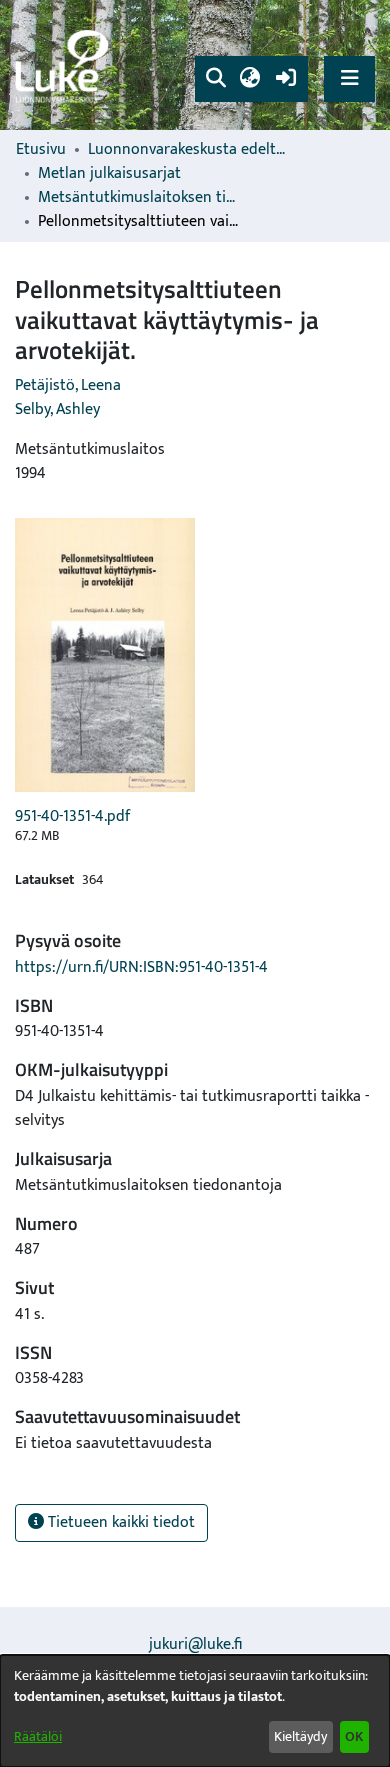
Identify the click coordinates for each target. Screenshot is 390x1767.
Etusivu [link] (41, 150)
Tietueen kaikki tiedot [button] (119, 1522)
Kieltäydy (300, 1736)
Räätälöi (38, 1736)
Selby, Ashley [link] (57, 409)
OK (354, 1736)
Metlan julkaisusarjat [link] (109, 174)
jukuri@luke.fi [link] (195, 1644)
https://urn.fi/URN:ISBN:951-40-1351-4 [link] (141, 967)
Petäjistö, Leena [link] (68, 385)
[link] (65, 65)
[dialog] (195, 1711)
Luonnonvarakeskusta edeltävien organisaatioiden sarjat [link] (188, 150)
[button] (215, 79)
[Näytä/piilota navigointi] (349, 78)
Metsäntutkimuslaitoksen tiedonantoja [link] (138, 198)
